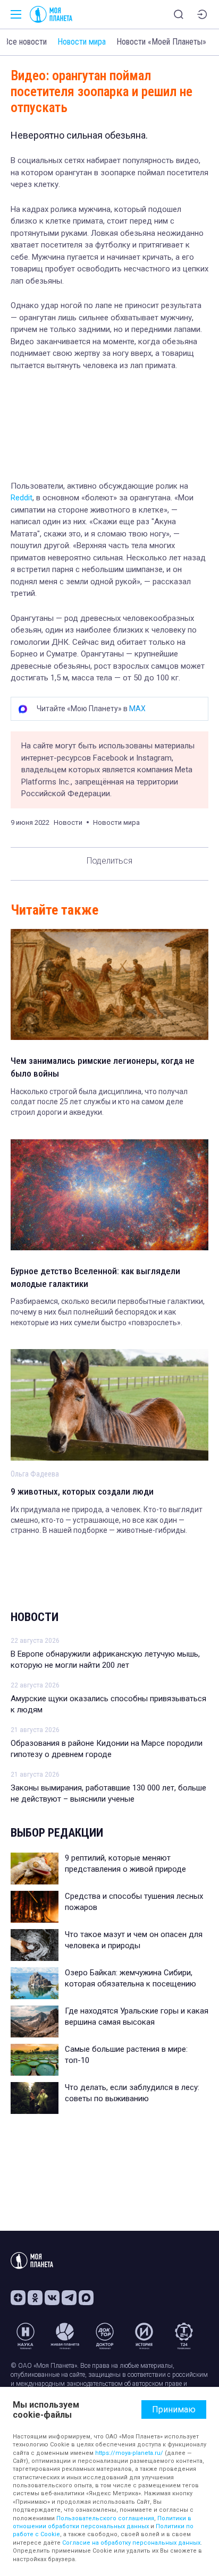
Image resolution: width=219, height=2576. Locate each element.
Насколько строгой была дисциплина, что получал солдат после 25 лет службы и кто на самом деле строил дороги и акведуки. (99, 1102)
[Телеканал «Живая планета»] (65, 2336)
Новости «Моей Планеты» (161, 42)
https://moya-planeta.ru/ (129, 2453)
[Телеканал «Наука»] (26, 2336)
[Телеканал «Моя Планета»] (51, 14)
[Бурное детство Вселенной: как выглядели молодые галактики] (109, 1195)
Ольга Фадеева (35, 1474)
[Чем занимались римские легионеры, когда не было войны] (109, 984)
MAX (137, 709)
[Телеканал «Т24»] (184, 2336)
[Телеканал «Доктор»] (105, 2336)
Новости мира (82, 42)
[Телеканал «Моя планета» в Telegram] (69, 2298)
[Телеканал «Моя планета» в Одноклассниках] (35, 2298)
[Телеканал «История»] (144, 2336)
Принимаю (174, 2409)
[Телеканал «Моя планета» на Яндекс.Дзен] (18, 2298)
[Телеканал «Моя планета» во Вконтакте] (52, 2298)
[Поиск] (179, 14)
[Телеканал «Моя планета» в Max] (86, 2298)
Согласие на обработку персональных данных (131, 2543)
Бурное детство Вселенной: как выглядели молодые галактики (95, 1277)
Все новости (25, 42)
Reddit (22, 498)
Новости (35, 1617)
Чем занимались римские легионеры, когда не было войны (103, 1067)
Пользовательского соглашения (105, 2518)
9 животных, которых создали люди (82, 1491)
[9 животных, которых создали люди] (109, 1405)
